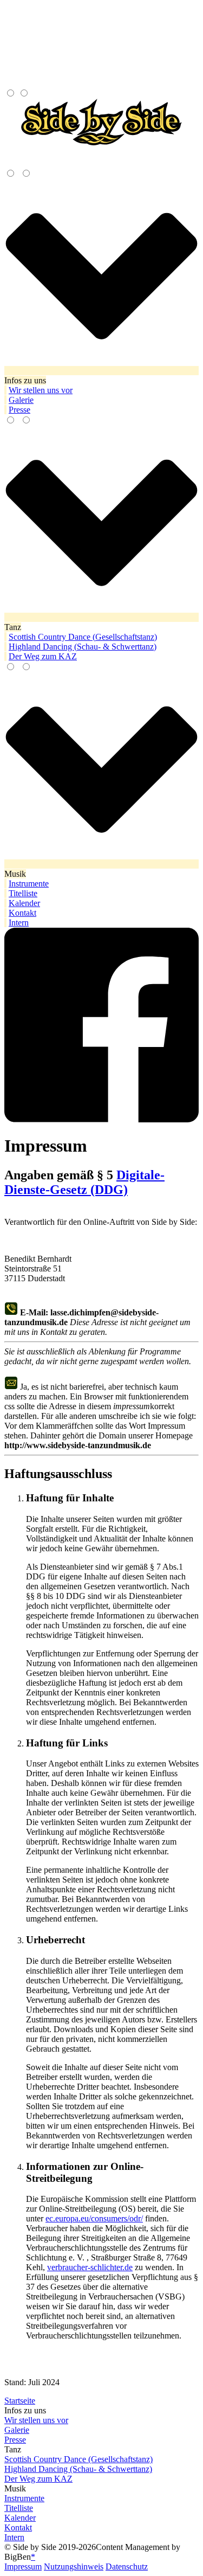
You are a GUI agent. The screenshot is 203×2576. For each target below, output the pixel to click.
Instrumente (24, 2498)
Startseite (20, 2401)
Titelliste (19, 2508)
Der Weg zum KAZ (38, 2479)
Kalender (20, 2518)
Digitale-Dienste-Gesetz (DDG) (84, 1182)
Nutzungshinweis (74, 2567)
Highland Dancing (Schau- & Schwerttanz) (78, 2469)
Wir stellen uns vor (36, 2420)
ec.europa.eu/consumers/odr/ (94, 2218)
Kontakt (18, 2527)
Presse (15, 2440)
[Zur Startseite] (101, 154)
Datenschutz (127, 2567)
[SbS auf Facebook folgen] (101, 1119)
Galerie (17, 2430)
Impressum (23, 2567)
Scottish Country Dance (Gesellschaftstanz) (78, 2459)
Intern (14, 2537)
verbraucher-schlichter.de (90, 2267)
